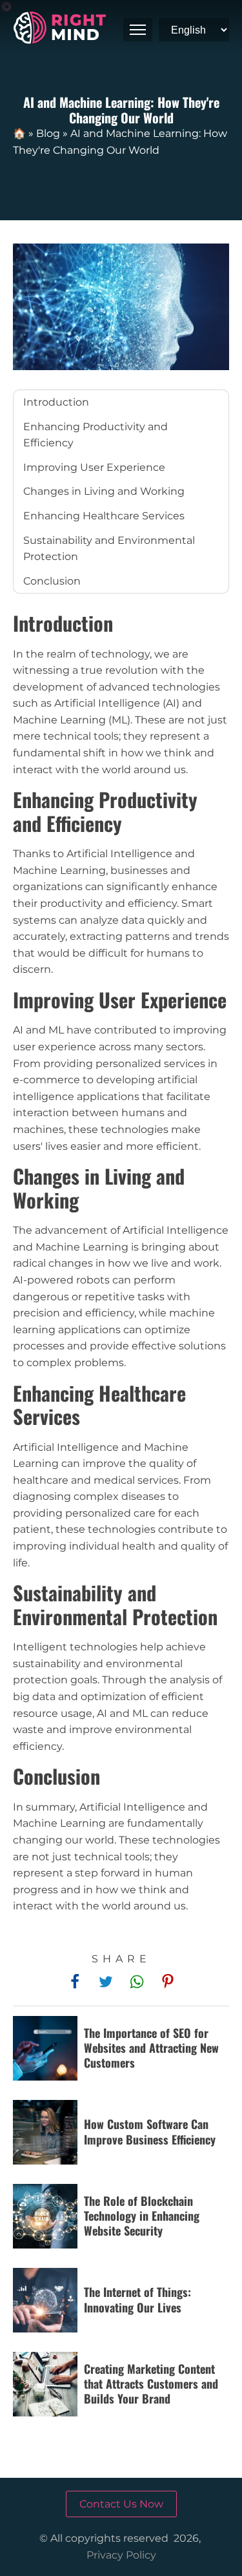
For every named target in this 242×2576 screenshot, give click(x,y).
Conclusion (52, 581)
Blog (48, 133)
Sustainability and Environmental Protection (109, 549)
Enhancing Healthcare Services (104, 516)
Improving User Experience (94, 467)
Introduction (56, 402)
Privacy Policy (121, 2555)
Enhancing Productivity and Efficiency (96, 435)
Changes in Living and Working (104, 491)
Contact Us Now (121, 2504)
